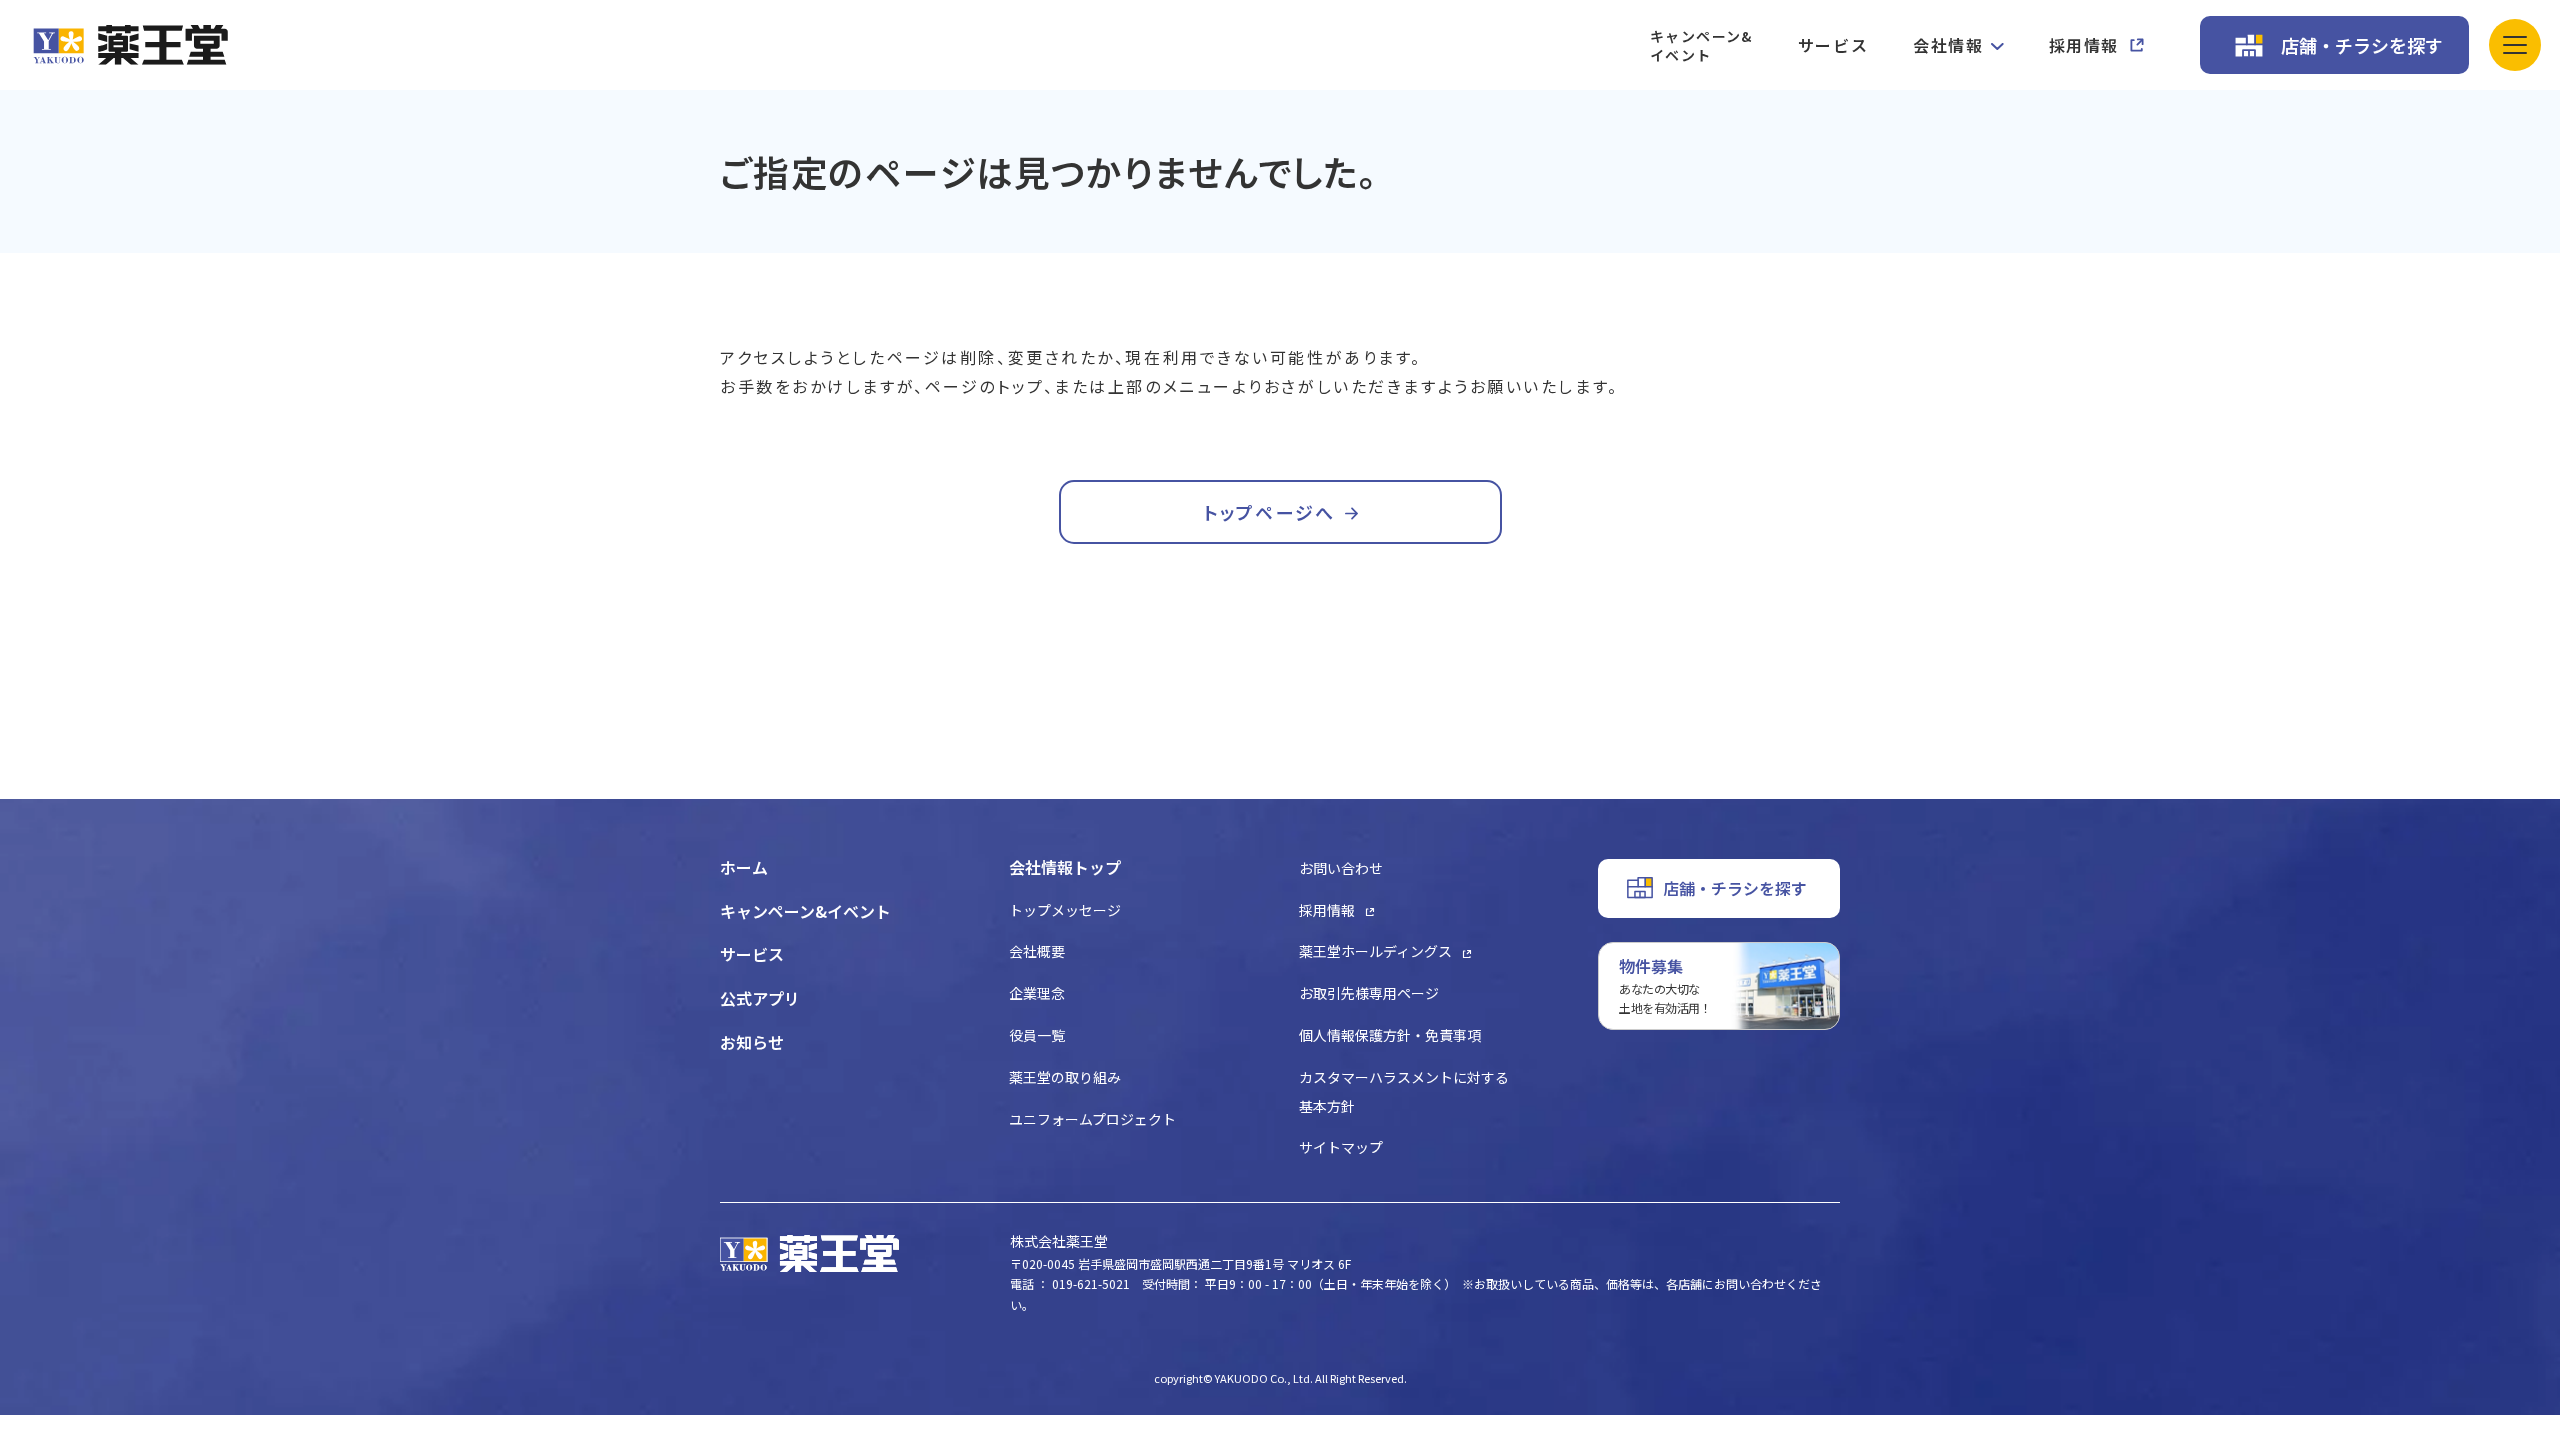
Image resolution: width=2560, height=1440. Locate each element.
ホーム (744, 867)
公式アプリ (760, 998)
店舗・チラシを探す (2362, 45)
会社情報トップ (1065, 867)
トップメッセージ (1065, 910)
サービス (1833, 45)
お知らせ (752, 1042)
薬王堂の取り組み (1065, 1077)
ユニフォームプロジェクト (1092, 1119)
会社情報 (1948, 45)
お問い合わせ (1341, 868)
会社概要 (1037, 951)
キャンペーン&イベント (1701, 45)
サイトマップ (1341, 1147)
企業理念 (1037, 993)
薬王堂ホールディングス (1375, 951)
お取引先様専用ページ (1369, 993)
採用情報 (2084, 45)
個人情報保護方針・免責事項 (1390, 1035)
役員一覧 (1037, 1035)
